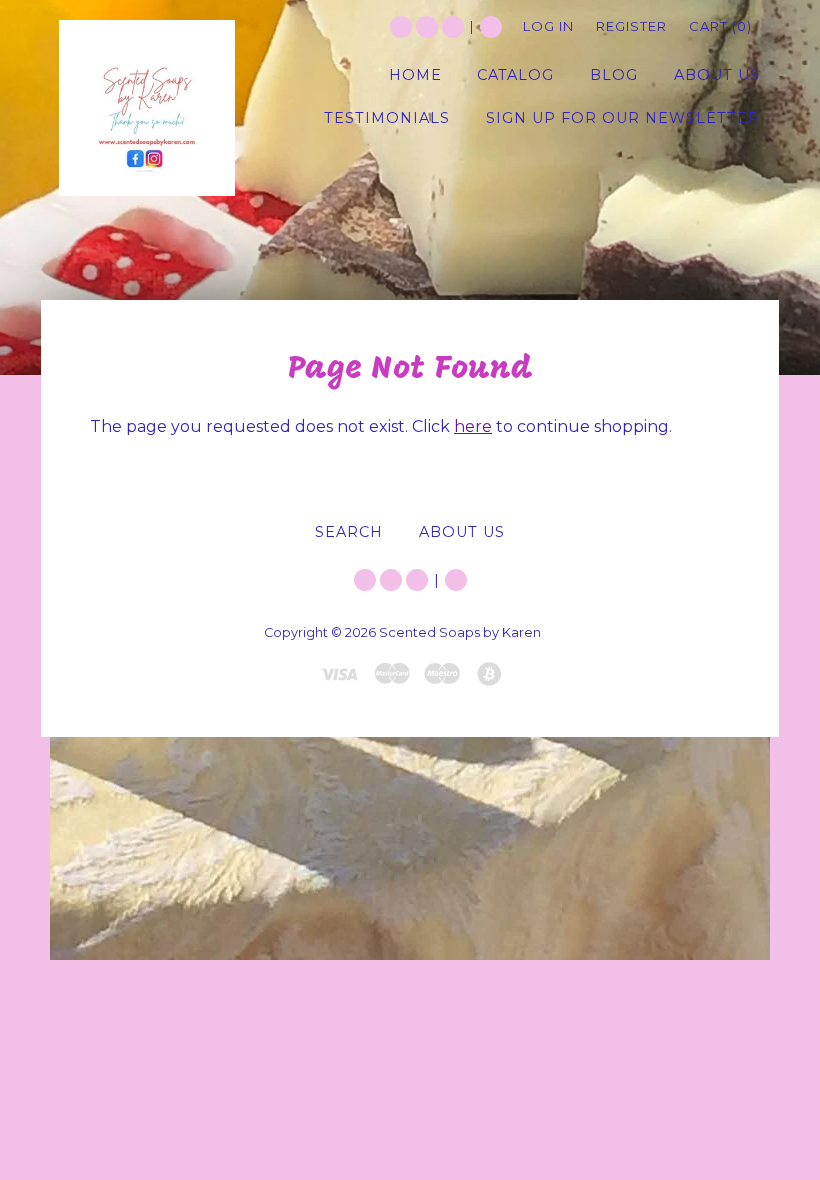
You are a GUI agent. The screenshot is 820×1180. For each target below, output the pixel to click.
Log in (548, 26)
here (473, 426)
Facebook (427, 27)
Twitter (401, 27)
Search (491, 27)
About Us (462, 532)
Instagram (453, 27)
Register (631, 26)
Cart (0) (720, 26)
